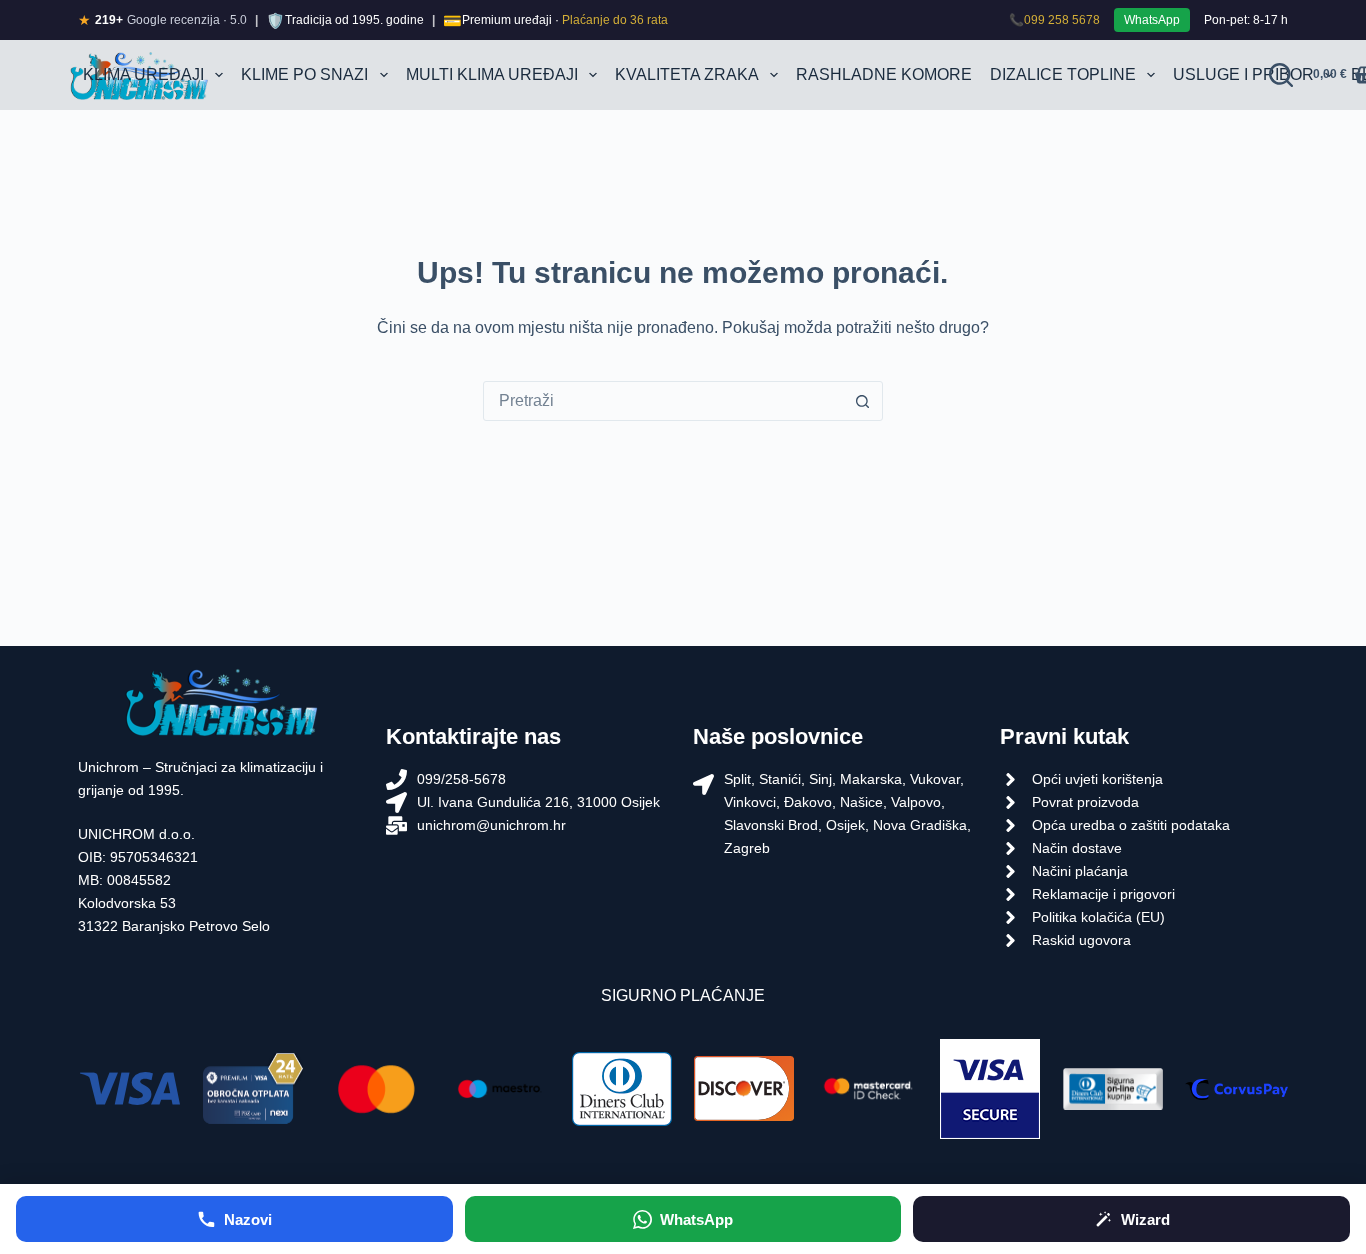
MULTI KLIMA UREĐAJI (492, 74)
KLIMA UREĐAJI (143, 74)
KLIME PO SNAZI (304, 74)
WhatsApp (1152, 20)
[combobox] (664, 401)
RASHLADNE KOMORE (884, 74)
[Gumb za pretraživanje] (863, 401)
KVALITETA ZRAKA (687, 74)
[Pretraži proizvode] (1281, 75)
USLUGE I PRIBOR (1243, 74)
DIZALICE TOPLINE (1063, 74)
